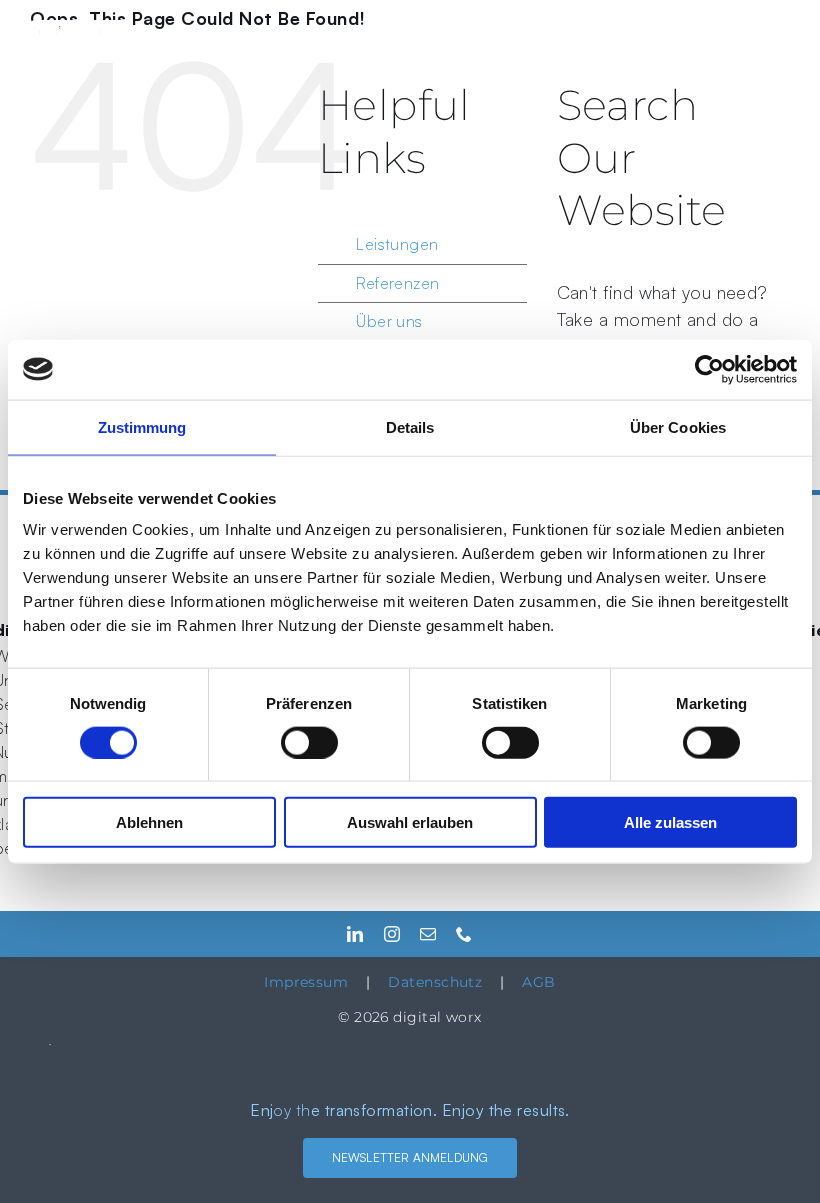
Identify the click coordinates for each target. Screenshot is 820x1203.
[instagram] (392, 934)
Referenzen (398, 283)
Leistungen (397, 244)
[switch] (309, 742)
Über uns (389, 321)
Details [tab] (410, 426)
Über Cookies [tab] (678, 426)
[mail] (428, 934)
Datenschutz (435, 982)
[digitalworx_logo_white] (80, 29)
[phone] (464, 934)
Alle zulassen (670, 822)
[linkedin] (355, 934)
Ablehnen (149, 822)
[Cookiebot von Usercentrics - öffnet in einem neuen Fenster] (709, 369)
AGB (538, 982)
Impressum (306, 982)
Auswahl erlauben (410, 822)
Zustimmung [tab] (142, 426)
